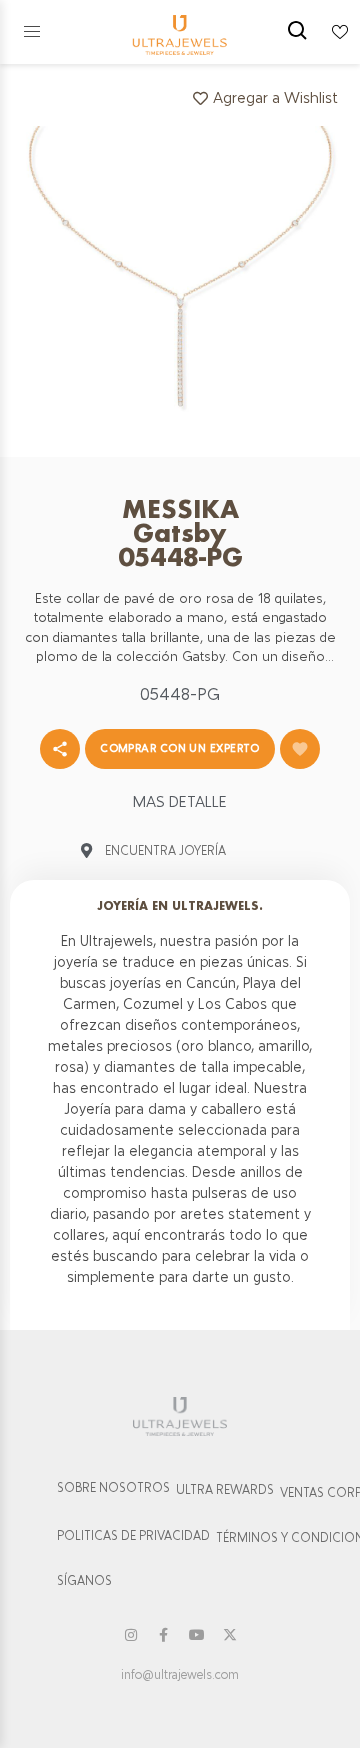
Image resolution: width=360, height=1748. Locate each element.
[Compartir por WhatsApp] (60, 749)
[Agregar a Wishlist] (300, 749)
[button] (32, 32)
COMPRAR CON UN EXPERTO (180, 748)
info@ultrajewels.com (180, 1675)
